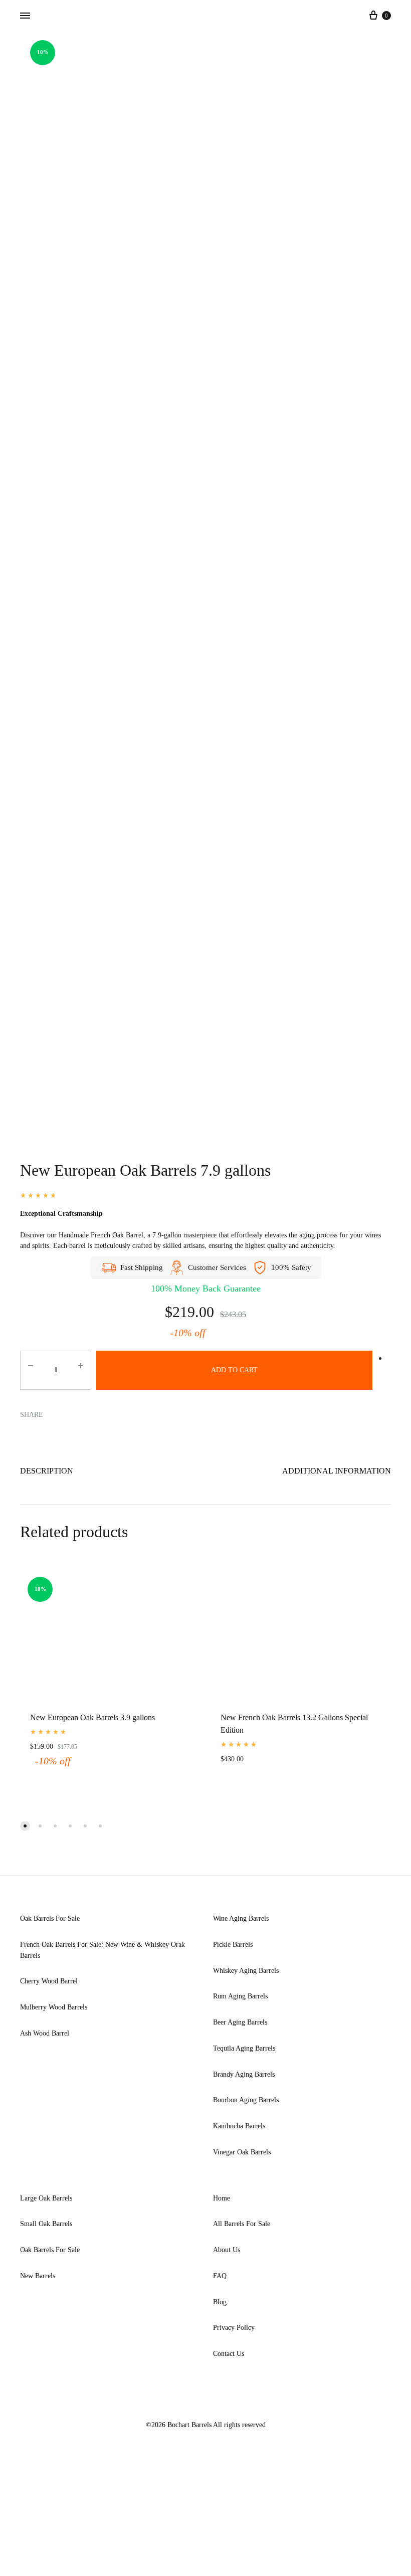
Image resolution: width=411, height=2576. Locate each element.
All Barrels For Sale (242, 2224)
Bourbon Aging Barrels (246, 2100)
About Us (227, 2250)
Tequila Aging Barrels (244, 2048)
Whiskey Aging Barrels (246, 1971)
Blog (220, 2302)
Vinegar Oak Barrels (242, 2152)
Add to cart (234, 1370)
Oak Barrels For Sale (50, 1918)
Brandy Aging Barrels (244, 2074)
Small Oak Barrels (46, 2224)
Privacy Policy (234, 2328)
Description (47, 1471)
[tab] (47, 1473)
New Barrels (38, 2276)
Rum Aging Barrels (240, 1996)
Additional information (337, 1471)
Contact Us (229, 2354)
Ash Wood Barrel (45, 2033)
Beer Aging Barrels (240, 2022)
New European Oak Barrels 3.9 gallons (92, 1717)
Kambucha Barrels (239, 2126)
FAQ (220, 2276)
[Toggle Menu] (25, 16)
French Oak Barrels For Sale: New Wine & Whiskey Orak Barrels (102, 1950)
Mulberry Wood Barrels (54, 2007)
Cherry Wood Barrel (49, 1981)
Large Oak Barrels (46, 2198)
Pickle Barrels (233, 1945)
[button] (25, 1826)
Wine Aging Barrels (241, 1918)
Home (222, 2198)
